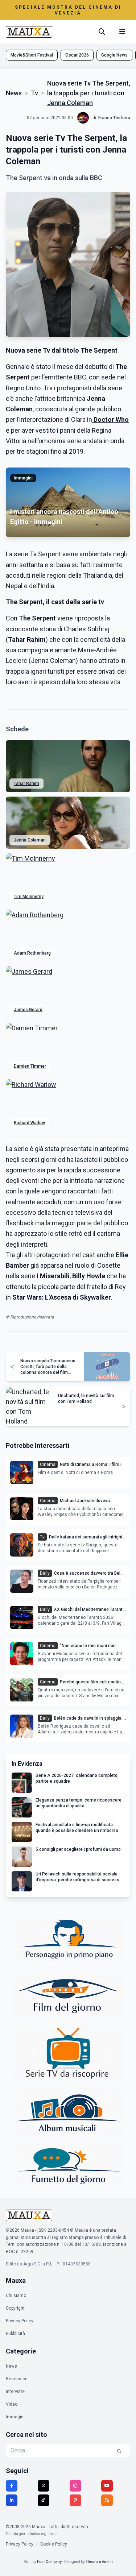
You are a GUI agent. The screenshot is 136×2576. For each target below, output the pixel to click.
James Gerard (28, 1010)
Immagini (15, 2417)
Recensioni (17, 2379)
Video (12, 2404)
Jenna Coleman (30, 840)
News (14, 93)
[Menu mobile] (122, 32)
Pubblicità (15, 2334)
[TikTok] (44, 2500)
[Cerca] (102, 32)
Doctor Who (111, 419)
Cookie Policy (54, 2544)
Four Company (49, 2562)
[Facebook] (12, 2486)
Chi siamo (16, 2295)
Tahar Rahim (26, 784)
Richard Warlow (29, 1123)
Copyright (15, 2308)
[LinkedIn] (12, 2500)
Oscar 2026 (77, 55)
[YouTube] (107, 2486)
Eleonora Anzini (99, 2562)
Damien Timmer (30, 1066)
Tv (34, 93)
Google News (114, 55)
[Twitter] (44, 2486)
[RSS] (107, 2500)
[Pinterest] (75, 2500)
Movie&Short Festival (32, 55)
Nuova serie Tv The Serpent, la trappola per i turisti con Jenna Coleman (89, 93)
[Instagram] (75, 2486)
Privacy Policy (20, 2321)
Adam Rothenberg (32, 953)
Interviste (15, 2392)
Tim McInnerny (29, 897)
